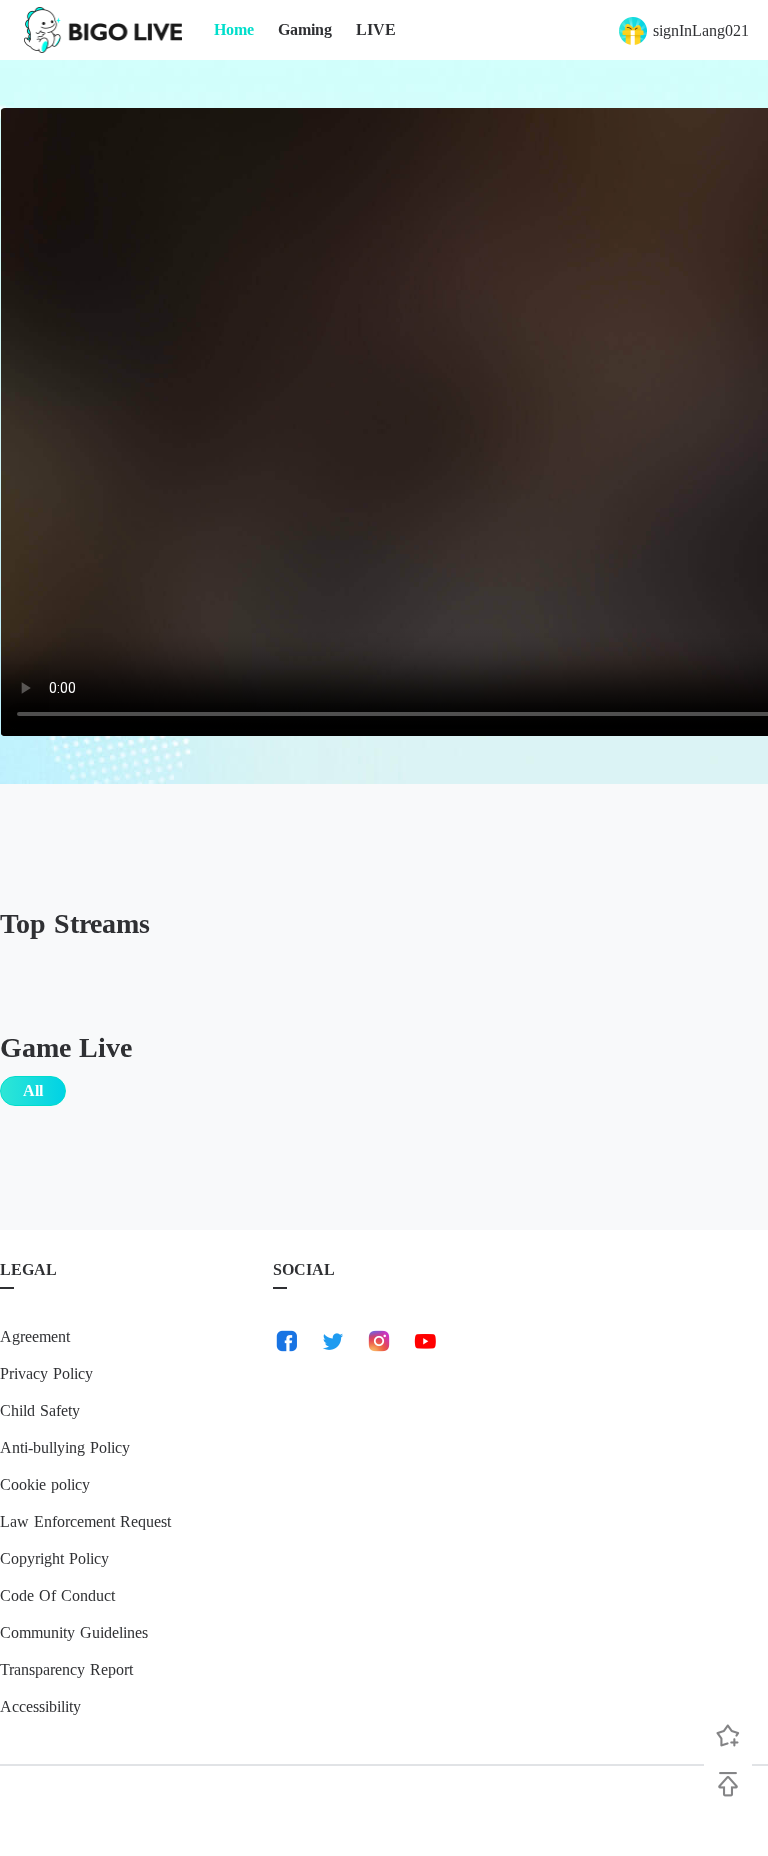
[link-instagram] (379, 1341)
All (33, 1090)
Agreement (35, 1336)
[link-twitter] (333, 1341)
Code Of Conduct (57, 1595)
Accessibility (40, 1706)
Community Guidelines (74, 1632)
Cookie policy (45, 1484)
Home (234, 29)
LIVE (376, 29)
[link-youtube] (425, 1341)
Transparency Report (66, 1669)
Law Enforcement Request (85, 1521)
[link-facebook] (287, 1341)
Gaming (305, 29)
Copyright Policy (54, 1558)
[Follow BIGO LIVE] (728, 1736)
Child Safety (40, 1410)
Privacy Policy (46, 1373)
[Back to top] (728, 1784)
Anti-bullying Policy (65, 1447)
